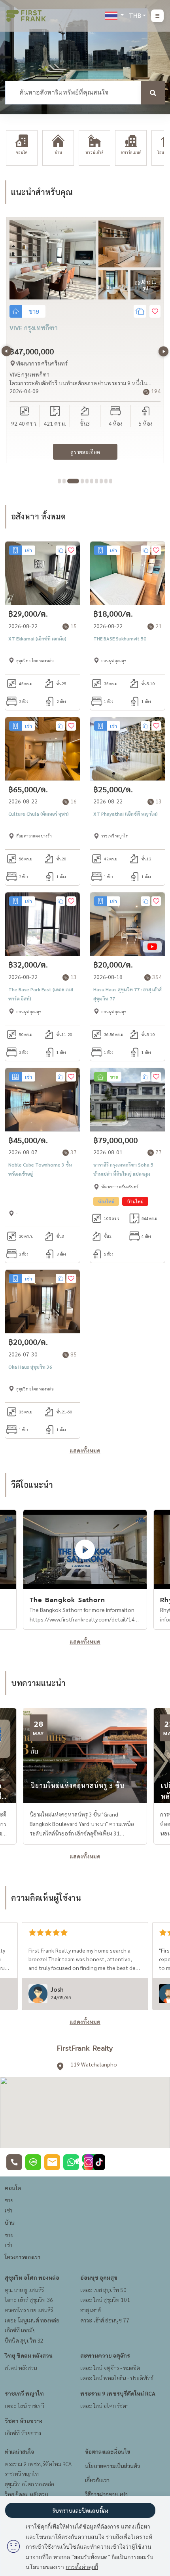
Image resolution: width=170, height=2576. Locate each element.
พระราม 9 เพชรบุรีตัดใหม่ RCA (118, 2393)
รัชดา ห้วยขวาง (24, 2421)
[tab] (59, 481)
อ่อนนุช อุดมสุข (99, 2277)
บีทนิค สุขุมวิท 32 (24, 2340)
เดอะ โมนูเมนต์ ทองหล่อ (32, 2320)
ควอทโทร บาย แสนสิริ (29, 2310)
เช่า (8, 2210)
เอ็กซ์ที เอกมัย (20, 2330)
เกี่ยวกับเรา (97, 2480)
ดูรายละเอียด (85, 452)
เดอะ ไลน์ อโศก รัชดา (104, 2406)
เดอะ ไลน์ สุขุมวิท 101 (105, 2299)
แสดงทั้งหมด (85, 1450)
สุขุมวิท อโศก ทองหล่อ (32, 2277)
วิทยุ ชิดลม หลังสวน (29, 2355)
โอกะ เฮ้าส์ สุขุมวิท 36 (29, 2299)
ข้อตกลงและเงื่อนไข (108, 2451)
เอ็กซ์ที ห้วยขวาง (23, 2433)
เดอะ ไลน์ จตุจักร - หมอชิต (110, 2368)
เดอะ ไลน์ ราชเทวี (25, 2406)
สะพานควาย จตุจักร (105, 2355)
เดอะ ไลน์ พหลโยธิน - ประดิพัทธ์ (117, 2378)
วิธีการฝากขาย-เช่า (106, 2494)
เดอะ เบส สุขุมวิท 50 (103, 2290)
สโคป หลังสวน (21, 2368)
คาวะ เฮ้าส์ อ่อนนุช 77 (105, 2320)
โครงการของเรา (23, 2257)
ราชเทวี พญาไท (24, 2393)
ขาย (9, 2200)
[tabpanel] (85, 340)
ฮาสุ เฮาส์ (91, 2310)
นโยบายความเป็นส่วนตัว (112, 2466)
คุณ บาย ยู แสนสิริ (24, 2290)
